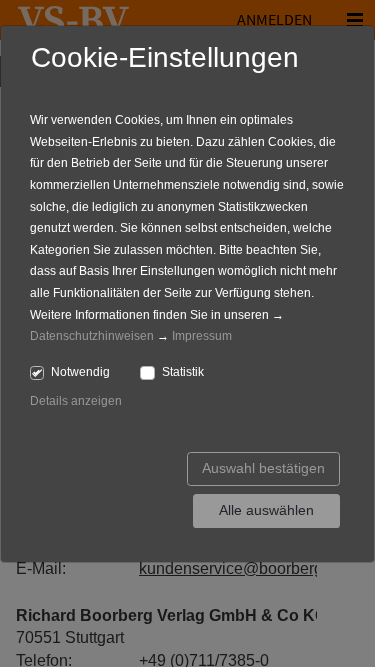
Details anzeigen (76, 401)
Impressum (202, 336)
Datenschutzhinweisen (92, 336)
